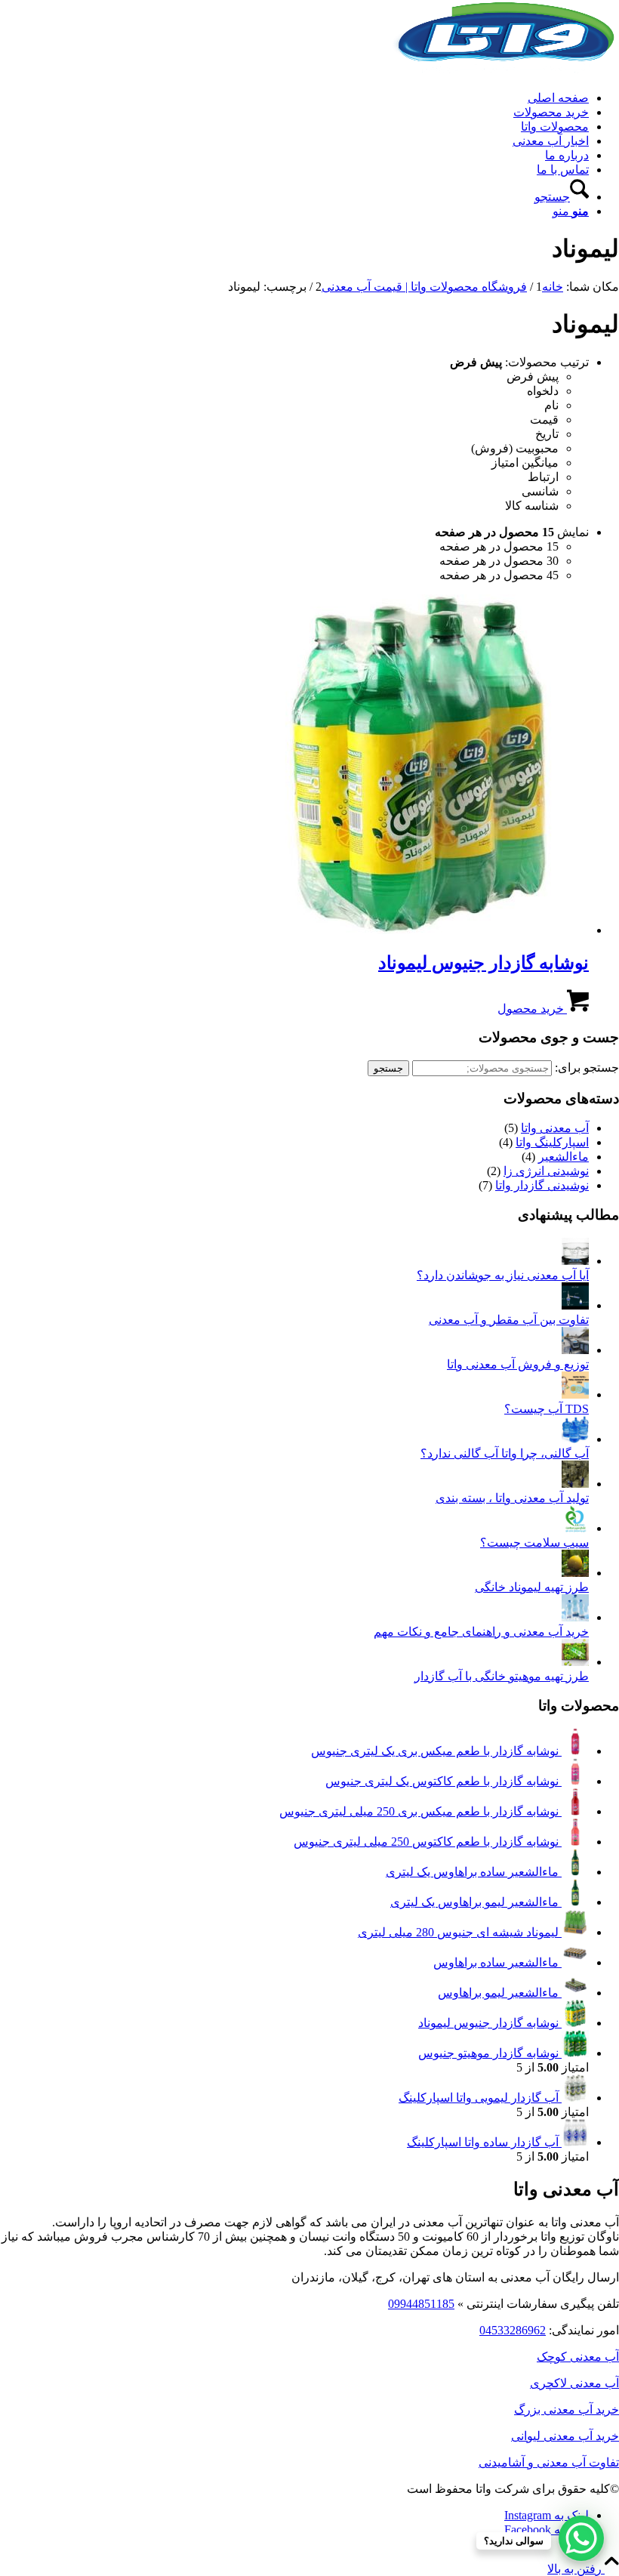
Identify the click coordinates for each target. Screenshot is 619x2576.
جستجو (388, 1068)
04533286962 (513, 2330)
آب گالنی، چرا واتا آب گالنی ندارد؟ (505, 1453)
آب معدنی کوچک (578, 2357)
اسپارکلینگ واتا (552, 1142)
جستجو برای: (587, 1067)
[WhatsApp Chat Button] (581, 2538)
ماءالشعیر (564, 1157)
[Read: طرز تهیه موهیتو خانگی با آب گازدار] (575, 1662)
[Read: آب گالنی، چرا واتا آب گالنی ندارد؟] (575, 1439)
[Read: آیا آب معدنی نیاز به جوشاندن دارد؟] (575, 1261)
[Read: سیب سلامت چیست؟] (575, 1528)
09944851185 (421, 2304)
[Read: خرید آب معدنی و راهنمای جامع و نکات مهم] (575, 1617)
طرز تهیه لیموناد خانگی (532, 1587)
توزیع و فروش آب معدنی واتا (518, 1364)
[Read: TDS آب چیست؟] (575, 1394)
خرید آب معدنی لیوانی (565, 2436)
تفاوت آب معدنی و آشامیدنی (549, 2462)
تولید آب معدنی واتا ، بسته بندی (512, 1498)
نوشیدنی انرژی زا (546, 1171)
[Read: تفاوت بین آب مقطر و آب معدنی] (575, 1305)
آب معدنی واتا (555, 1128)
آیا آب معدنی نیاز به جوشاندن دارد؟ (503, 1275)
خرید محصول (532, 1009)
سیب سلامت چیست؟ (534, 1543)
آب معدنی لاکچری (574, 2383)
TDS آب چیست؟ (547, 1409)
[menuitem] (294, 98)
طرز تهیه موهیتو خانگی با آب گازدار (502, 1676)
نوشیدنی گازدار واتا (542, 1185)
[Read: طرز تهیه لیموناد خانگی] (575, 1573)
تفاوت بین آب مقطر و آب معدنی (509, 1320)
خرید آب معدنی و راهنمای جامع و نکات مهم (481, 1632)
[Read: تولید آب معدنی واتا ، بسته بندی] (575, 1484)
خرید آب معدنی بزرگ (567, 2409)
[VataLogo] (506, 71)
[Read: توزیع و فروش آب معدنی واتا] (575, 1350)
